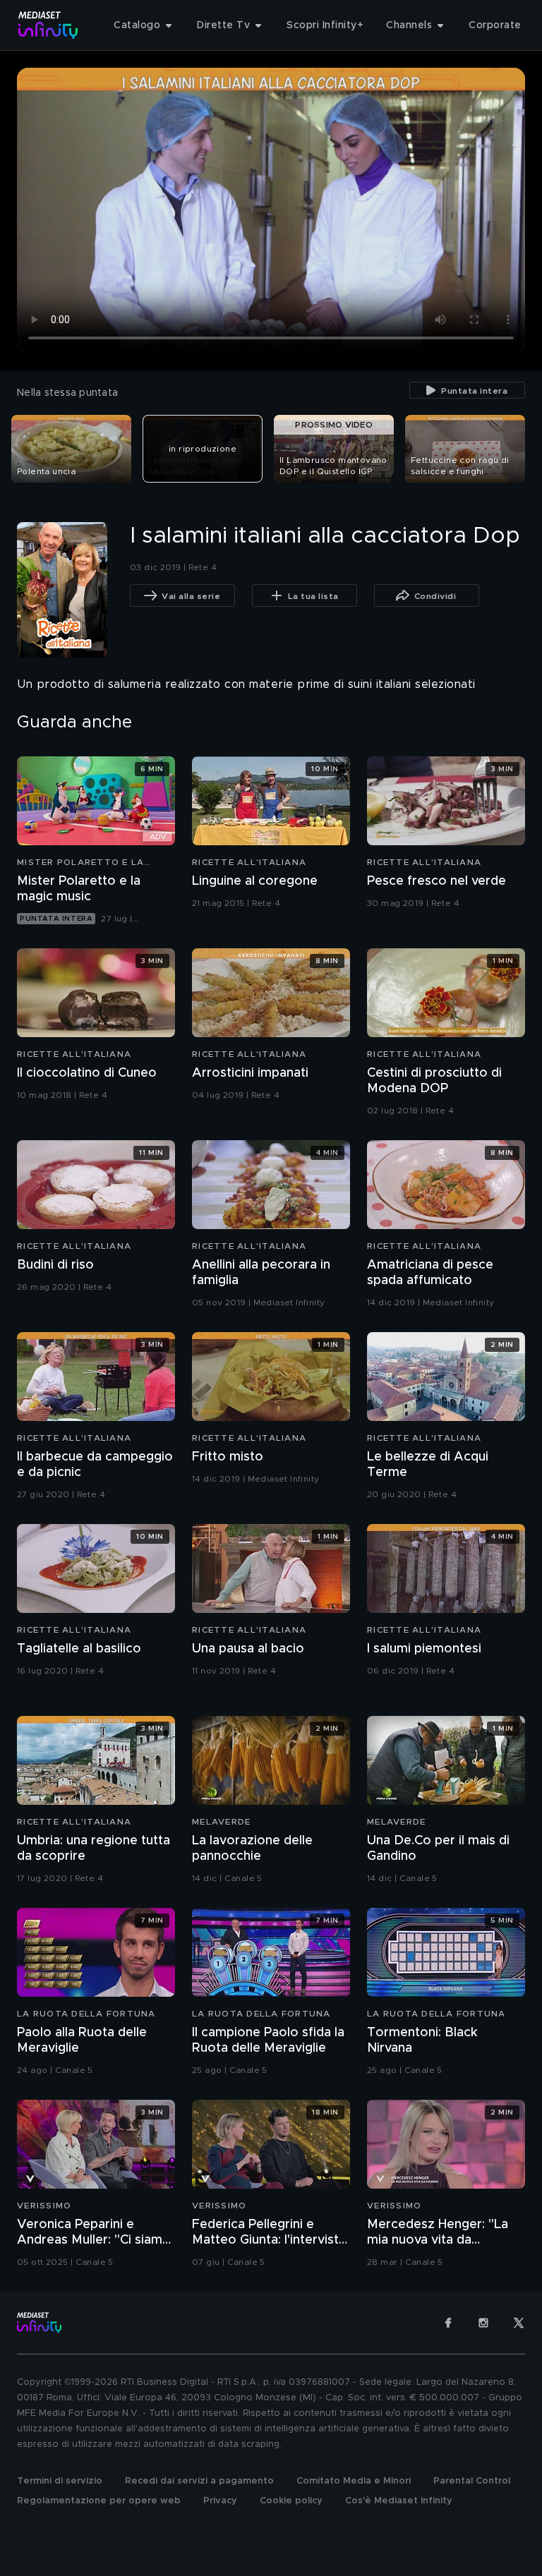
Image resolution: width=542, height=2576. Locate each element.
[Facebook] (448, 2323)
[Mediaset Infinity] (48, 25)
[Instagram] (483, 2323)
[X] (519, 2323)
